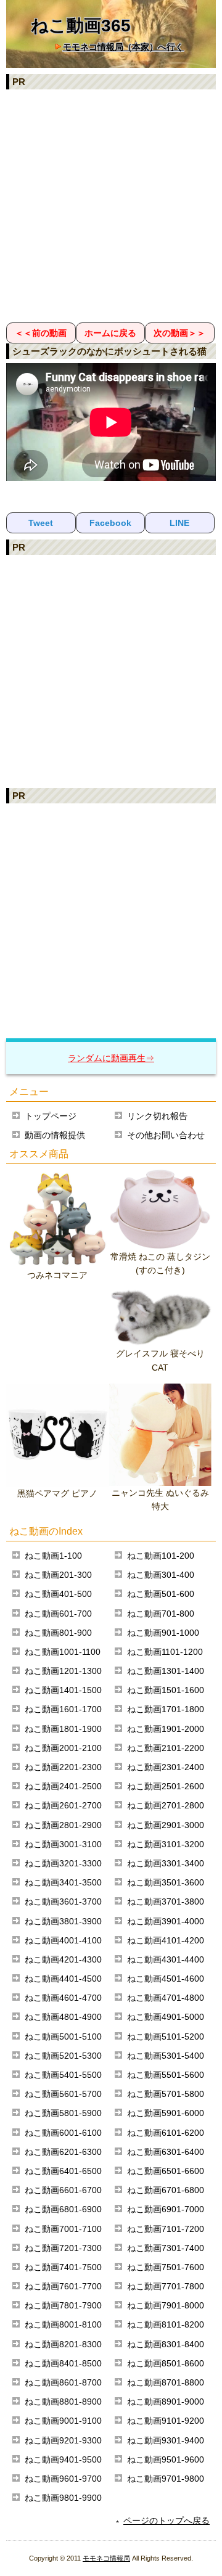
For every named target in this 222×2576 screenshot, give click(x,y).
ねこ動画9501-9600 (166, 2459)
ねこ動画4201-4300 (63, 1959)
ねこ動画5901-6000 (166, 2113)
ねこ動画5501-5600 (166, 2075)
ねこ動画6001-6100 (63, 2133)
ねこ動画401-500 (58, 1594)
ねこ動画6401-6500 (63, 2171)
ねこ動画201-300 (58, 1575)
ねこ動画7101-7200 (166, 2229)
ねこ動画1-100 (53, 1556)
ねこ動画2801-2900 (63, 1825)
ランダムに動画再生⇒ (111, 1058)
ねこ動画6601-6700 (63, 2190)
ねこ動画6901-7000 (166, 2209)
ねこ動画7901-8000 (166, 2305)
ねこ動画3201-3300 (63, 1863)
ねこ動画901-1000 (163, 1633)
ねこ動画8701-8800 (166, 2382)
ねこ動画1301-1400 (166, 1671)
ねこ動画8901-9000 (166, 2402)
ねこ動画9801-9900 (63, 2498)
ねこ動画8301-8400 (166, 2344)
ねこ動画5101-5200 (166, 2037)
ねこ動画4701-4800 (166, 1998)
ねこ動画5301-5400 (166, 2056)
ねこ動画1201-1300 (63, 1671)
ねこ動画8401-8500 (63, 2363)
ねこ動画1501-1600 (166, 1690)
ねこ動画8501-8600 (166, 2363)
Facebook (110, 523)
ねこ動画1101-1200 (165, 1652)
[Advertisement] (111, 205)
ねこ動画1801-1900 (63, 1729)
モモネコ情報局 (106, 2558)
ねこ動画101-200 (161, 1556)
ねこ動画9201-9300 (63, 2440)
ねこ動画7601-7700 (63, 2286)
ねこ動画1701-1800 (166, 1709)
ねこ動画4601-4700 (63, 1998)
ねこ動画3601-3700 (63, 1901)
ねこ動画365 (81, 26)
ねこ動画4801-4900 (63, 2017)
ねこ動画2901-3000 (166, 1825)
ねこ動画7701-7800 (166, 2286)
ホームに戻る (110, 333)
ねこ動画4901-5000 (166, 2017)
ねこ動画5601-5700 (63, 2094)
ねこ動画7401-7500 (63, 2267)
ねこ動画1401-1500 (63, 1690)
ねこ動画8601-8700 (63, 2382)
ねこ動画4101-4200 (166, 1940)
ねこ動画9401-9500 (63, 2459)
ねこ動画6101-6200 (166, 2133)
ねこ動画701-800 (161, 1614)
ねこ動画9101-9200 (166, 2421)
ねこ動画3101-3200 (166, 1844)
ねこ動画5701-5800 (166, 2094)
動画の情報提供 (55, 1135)
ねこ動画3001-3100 (63, 1844)
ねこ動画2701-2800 (166, 1805)
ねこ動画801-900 (58, 1633)
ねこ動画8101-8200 (166, 2324)
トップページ (51, 1116)
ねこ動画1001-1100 (63, 1652)
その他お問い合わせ (166, 1135)
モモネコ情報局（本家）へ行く (123, 47)
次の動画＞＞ (179, 333)
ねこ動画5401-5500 (63, 2075)
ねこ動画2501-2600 (166, 1786)
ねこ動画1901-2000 (166, 1729)
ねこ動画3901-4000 (166, 1921)
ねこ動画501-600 (161, 1594)
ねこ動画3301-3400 (166, 1863)
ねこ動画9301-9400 (166, 2440)
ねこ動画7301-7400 (166, 2248)
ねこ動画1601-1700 (63, 1709)
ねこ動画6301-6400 (166, 2152)
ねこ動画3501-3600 (166, 1882)
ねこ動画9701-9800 (166, 2479)
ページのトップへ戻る (166, 2521)
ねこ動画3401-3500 (63, 1882)
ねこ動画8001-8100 (63, 2324)
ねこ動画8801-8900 (63, 2402)
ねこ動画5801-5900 (63, 2113)
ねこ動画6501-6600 (166, 2171)
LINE (179, 523)
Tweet (41, 523)
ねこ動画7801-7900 (63, 2305)
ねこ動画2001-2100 (63, 1748)
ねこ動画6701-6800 (166, 2190)
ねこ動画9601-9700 (63, 2479)
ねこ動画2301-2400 (166, 1767)
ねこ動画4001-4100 (63, 1940)
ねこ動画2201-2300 (63, 1767)
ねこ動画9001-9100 (63, 2421)
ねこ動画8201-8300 (63, 2344)
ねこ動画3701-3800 (166, 1901)
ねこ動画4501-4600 (166, 1979)
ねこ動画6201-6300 (63, 2152)
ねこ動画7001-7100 (63, 2229)
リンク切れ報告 (157, 1116)
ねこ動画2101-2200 (166, 1748)
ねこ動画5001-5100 (63, 2037)
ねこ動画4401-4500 (63, 1979)
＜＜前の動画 (41, 333)
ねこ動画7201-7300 (63, 2248)
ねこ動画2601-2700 (63, 1805)
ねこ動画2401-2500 (63, 1786)
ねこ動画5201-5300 (63, 2056)
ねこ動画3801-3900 (63, 1921)
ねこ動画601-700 (58, 1614)
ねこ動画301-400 (161, 1575)
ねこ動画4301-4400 (166, 1959)
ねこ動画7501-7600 (166, 2267)
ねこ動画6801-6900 (63, 2209)
